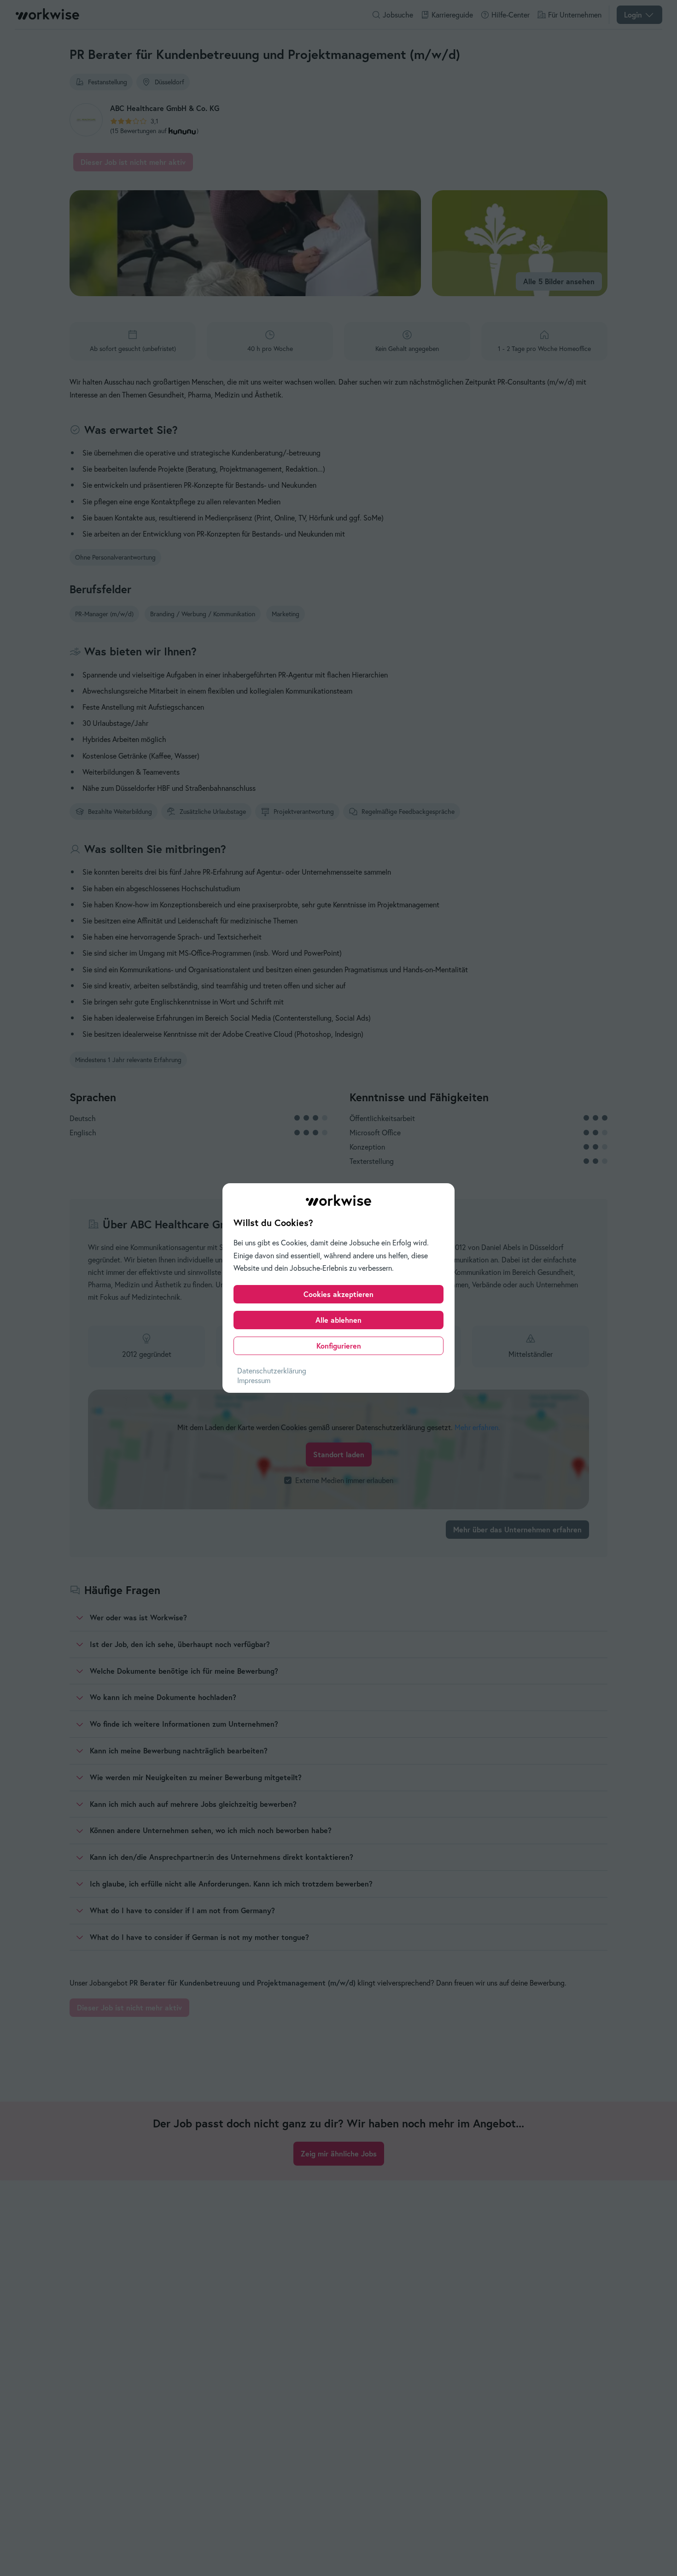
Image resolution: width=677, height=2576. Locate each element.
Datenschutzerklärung (272, 1371)
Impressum (254, 1380)
